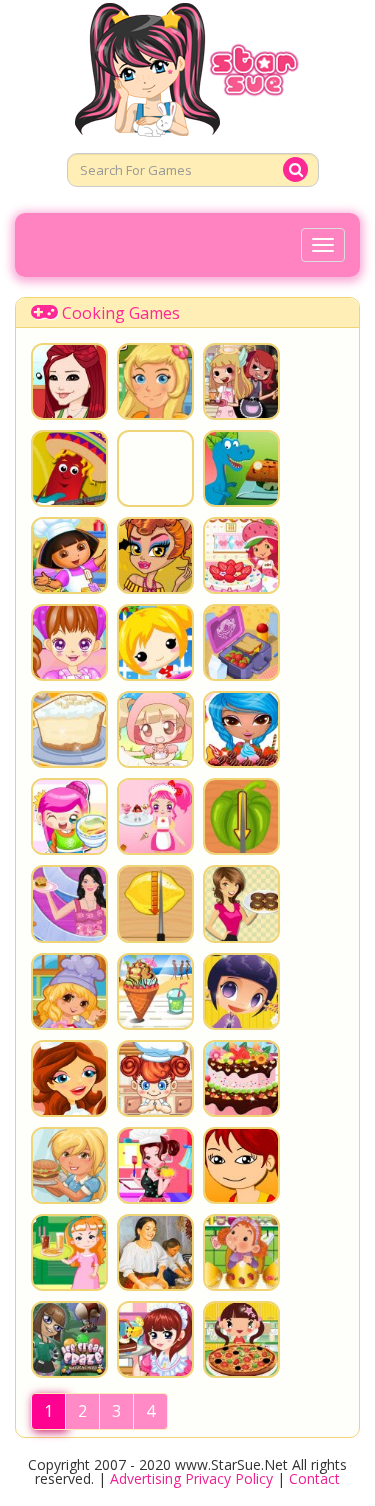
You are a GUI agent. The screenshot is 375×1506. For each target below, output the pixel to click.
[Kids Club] (69, 1252)
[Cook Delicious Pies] (155, 1078)
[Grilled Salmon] (241, 468)
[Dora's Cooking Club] (69, 555)
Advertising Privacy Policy (191, 1478)
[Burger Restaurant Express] (155, 381)
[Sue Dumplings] (69, 642)
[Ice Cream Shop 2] (155, 816)
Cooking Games (121, 313)
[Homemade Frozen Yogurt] (241, 991)
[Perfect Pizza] (241, 1165)
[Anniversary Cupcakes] (241, 1252)
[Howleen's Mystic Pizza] (155, 555)
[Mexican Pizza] (69, 468)
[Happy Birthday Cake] (155, 729)
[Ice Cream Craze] (69, 1339)
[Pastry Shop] (155, 1339)
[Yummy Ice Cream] (155, 991)
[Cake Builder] (69, 1078)
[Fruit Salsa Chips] (155, 468)
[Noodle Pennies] (69, 816)
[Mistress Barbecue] (241, 816)
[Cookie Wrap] (69, 381)
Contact (314, 1478)
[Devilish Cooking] (241, 381)
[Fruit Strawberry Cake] (241, 1078)
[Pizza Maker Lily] (69, 991)
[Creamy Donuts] (241, 903)
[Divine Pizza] (241, 1339)
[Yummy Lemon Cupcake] (155, 903)
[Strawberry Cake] (241, 555)
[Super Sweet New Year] (155, 642)
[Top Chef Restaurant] (69, 903)
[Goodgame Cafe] (69, 1165)
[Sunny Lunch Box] (241, 642)
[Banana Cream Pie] (69, 729)
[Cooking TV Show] (155, 1165)
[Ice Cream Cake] (241, 729)
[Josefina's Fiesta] (155, 1252)
